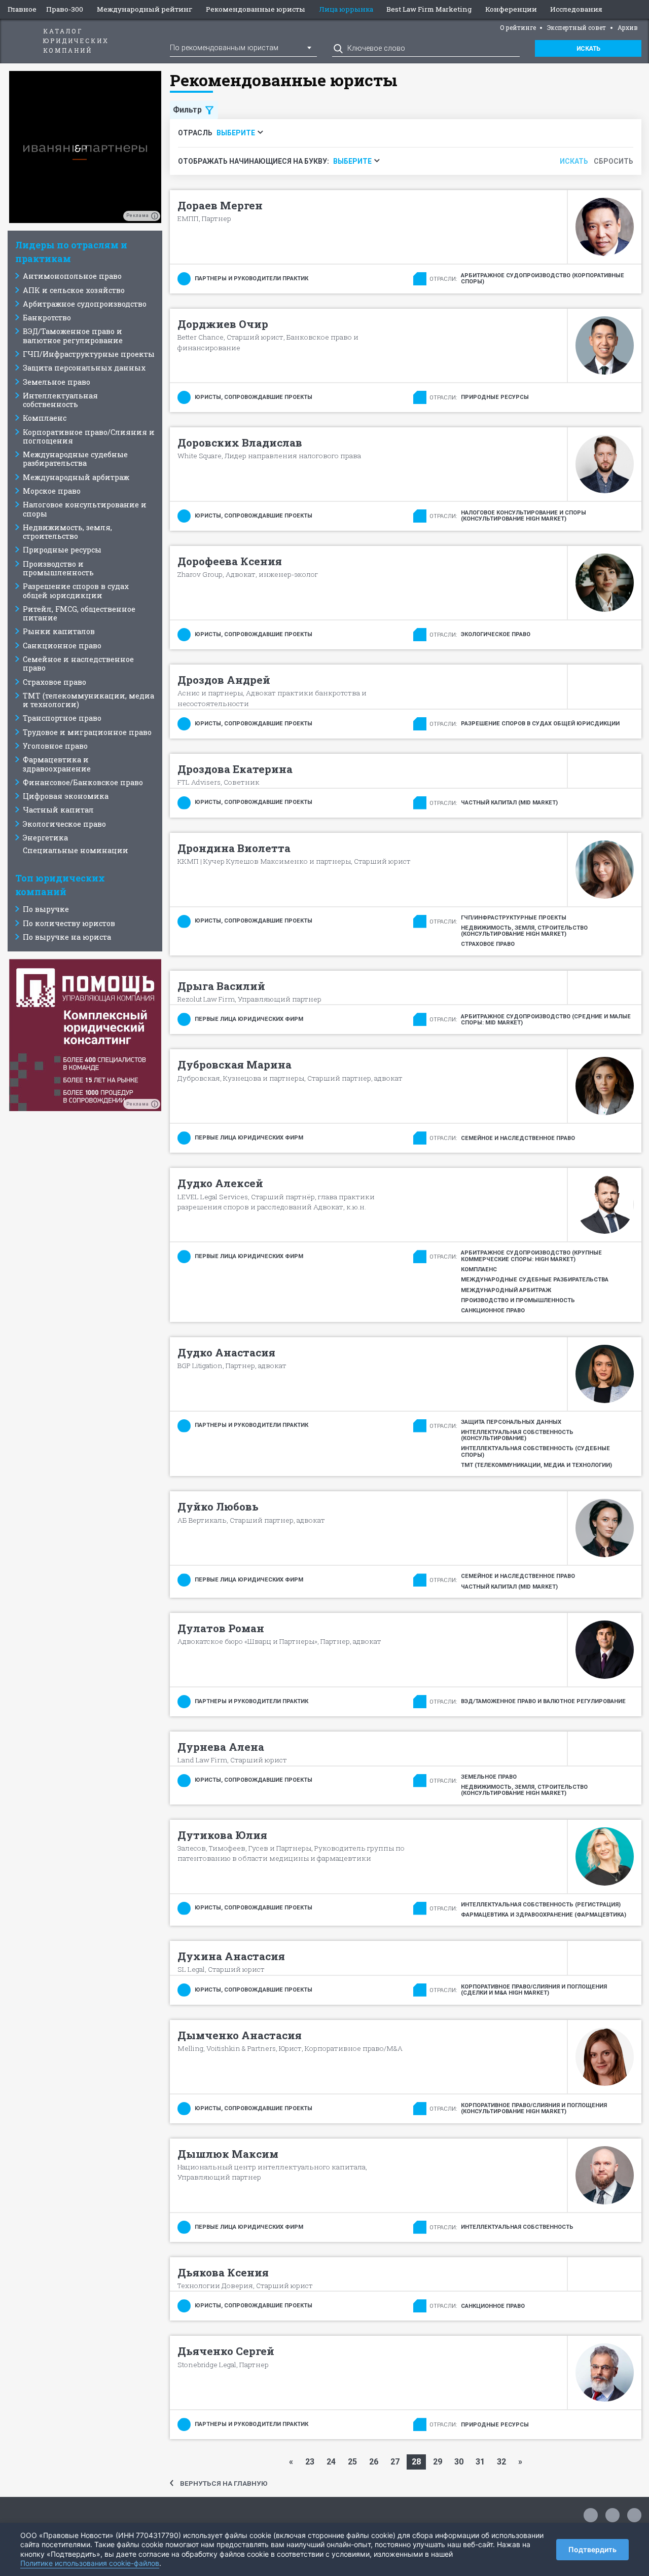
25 (352, 2462)
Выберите (236, 133)
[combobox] (243, 47)
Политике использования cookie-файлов (90, 2563)
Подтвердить (592, 2549)
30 (459, 2462)
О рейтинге (518, 27)
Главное (22, 9)
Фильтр (187, 110)
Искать (588, 49)
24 (331, 2462)
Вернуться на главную (224, 2483)
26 (374, 2462)
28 (416, 2462)
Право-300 (65, 9)
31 (480, 2462)
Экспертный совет (576, 27)
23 (310, 2462)
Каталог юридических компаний (76, 41)
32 (501, 2462)
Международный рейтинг (145, 9)
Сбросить (614, 161)
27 (395, 2462)
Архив (628, 27)
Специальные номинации (76, 850)
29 (438, 2462)
